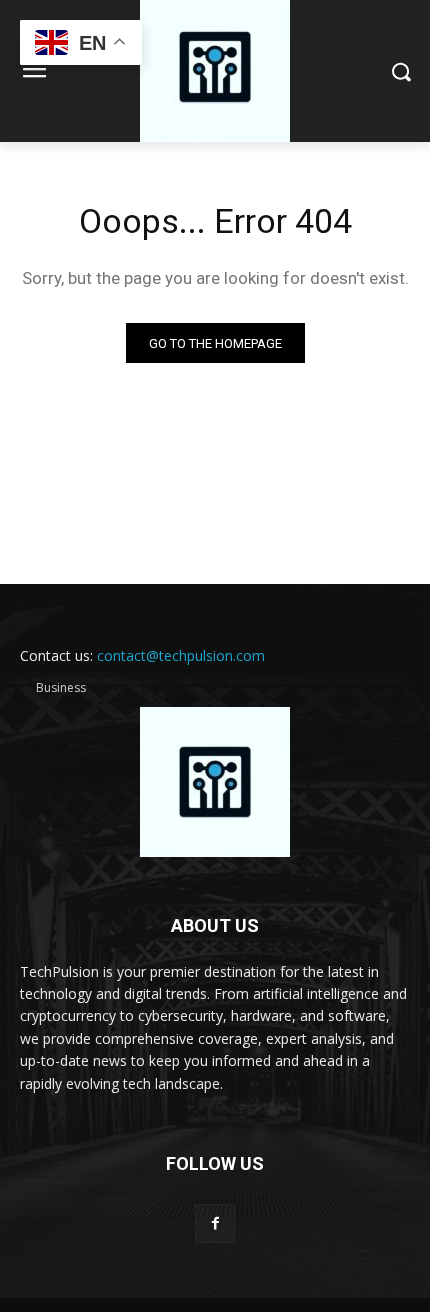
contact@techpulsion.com (181, 655)
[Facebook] (214, 1223)
